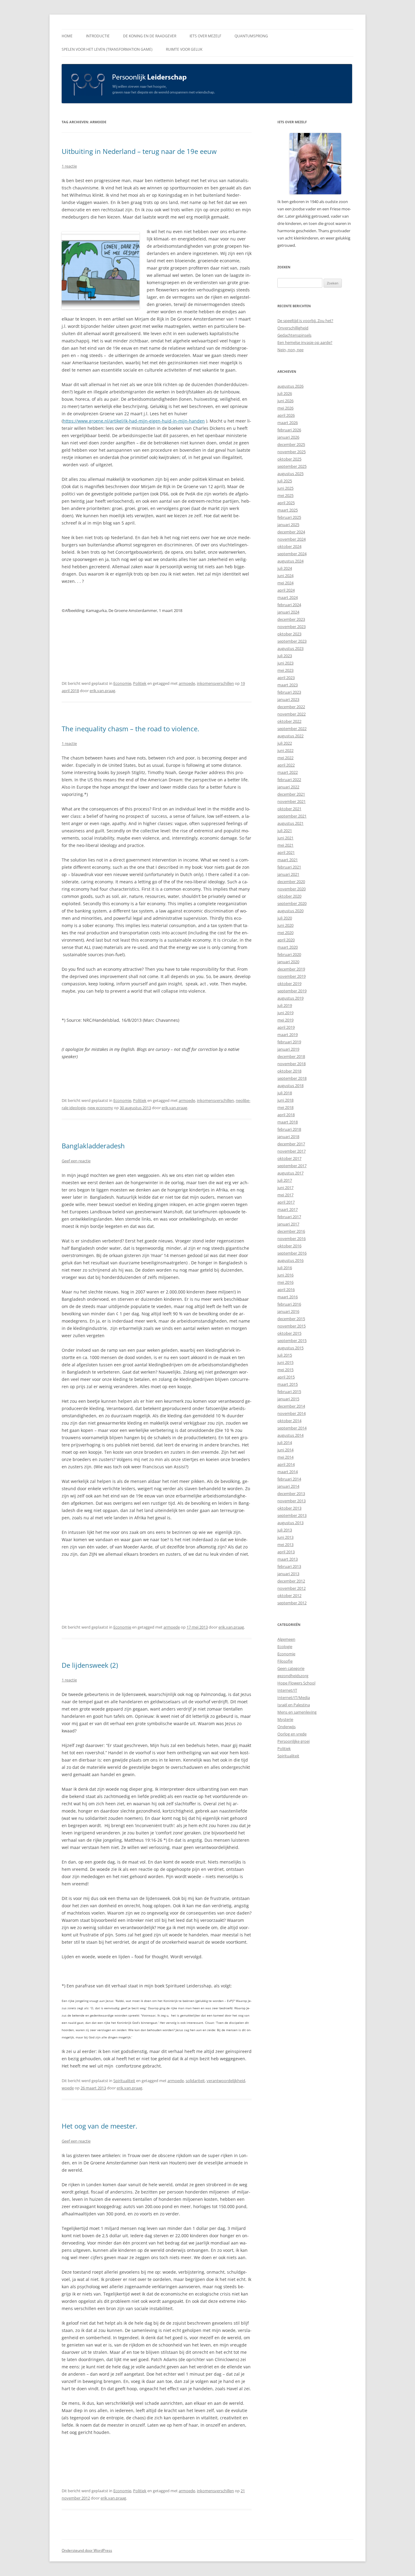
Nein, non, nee (290, 350)
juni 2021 (285, 838)
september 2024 (292, 554)
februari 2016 (289, 1304)
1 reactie (69, 166)
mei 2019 (285, 1020)
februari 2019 (289, 1042)
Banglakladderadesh (93, 1146)
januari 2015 (288, 1399)
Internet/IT (287, 1690)
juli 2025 (285, 481)
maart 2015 (288, 1384)
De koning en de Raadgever (150, 36)
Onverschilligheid (293, 328)
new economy (100, 1108)
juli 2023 (285, 656)
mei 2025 (285, 495)
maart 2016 (288, 1297)
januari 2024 (288, 612)
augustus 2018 (290, 1086)
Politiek (140, 683)
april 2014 (286, 1464)
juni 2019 (285, 1013)
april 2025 (286, 503)
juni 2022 (285, 750)
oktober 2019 (289, 984)
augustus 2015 (290, 1348)
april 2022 (286, 765)
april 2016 (286, 1290)
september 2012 (292, 1603)
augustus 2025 (290, 474)
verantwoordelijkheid (226, 2081)
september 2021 (292, 816)
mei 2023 (285, 670)
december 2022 (291, 707)
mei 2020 (285, 933)
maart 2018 (288, 1122)
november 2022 (292, 714)
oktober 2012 (289, 1596)
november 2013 (292, 1501)
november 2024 (292, 539)
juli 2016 (285, 1268)
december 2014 (291, 1406)
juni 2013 (285, 1537)
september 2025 (292, 466)
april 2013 (286, 1552)
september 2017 (292, 1166)
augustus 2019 (290, 998)
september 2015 (292, 1341)
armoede (187, 683)
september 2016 (292, 1253)
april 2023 (286, 678)
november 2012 (292, 1588)
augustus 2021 (290, 823)
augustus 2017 (290, 1173)
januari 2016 (288, 1311)
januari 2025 (288, 525)
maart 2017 (288, 1209)
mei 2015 (285, 1370)
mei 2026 (285, 408)
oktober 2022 (289, 721)
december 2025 (291, 444)
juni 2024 (285, 576)
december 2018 (291, 1056)
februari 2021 (289, 867)
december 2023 (291, 619)
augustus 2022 (290, 736)
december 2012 (291, 1581)
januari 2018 (288, 1137)
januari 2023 (288, 699)
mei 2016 (285, 1282)
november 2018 (292, 1064)
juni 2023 (285, 663)
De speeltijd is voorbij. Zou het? (305, 321)
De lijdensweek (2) (90, 1665)
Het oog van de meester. (99, 2126)
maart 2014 (288, 1472)
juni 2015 (285, 1362)
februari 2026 (289, 430)
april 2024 (286, 590)
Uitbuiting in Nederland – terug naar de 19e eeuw (139, 151)
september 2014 (292, 1428)
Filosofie (285, 1661)
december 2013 (291, 1494)
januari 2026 (288, 437)
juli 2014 (285, 1443)
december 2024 (291, 532)
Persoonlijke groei (293, 1741)
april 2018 (286, 1115)
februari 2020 (289, 954)
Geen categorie (291, 1668)
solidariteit (195, 2081)
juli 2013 (285, 1530)
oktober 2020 (289, 896)
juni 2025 (285, 488)
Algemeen (286, 1639)
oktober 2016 (289, 1246)
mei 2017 (285, 1195)
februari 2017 (289, 1217)
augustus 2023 (290, 648)
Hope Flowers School (296, 1683)
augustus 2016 (290, 1260)
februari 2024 (289, 605)
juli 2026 (285, 393)
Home (67, 36)
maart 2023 (288, 685)
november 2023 (292, 627)
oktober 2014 (289, 1421)
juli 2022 (285, 743)
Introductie (98, 36)
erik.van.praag (102, 691)
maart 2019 (288, 1035)
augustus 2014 (290, 1435)
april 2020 (286, 940)
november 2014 (292, 1413)
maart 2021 (288, 860)
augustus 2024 (290, 561)
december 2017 (291, 1144)
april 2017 (286, 1202)
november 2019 (292, 976)
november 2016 (292, 1239)
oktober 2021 (289, 809)
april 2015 (286, 1377)
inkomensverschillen (215, 683)
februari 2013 (289, 1566)
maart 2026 (288, 423)
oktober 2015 (289, 1333)
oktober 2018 (289, 1071)
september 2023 (292, 641)
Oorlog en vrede (292, 1734)
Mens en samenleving (297, 1712)
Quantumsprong (251, 36)
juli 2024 (285, 568)
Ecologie (285, 1647)
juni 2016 (285, 1275)
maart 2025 (288, 510)
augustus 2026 (290, 386)
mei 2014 (285, 1457)
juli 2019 (285, 1005)
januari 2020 (288, 962)
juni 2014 (285, 1450)
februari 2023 (289, 692)
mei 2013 (285, 1545)
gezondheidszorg (293, 1676)
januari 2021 (288, 874)
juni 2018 (285, 1100)
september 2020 (292, 903)
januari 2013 (288, 1574)
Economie (122, 683)
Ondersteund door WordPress (87, 2550)
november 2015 (292, 1326)
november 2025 (292, 452)
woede (68, 2088)
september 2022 (292, 729)
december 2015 (291, 1319)
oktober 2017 (289, 1158)
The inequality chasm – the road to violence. (130, 729)
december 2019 (291, 969)
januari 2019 (288, 1049)
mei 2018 (285, 1107)
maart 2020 (288, 947)
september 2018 (292, 1078)
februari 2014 (289, 1479)
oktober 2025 (289, 459)
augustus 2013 (290, 1523)
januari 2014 (288, 1486)
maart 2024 (288, 597)
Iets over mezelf (205, 36)
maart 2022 (288, 772)
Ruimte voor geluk (184, 49)
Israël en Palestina (294, 1705)
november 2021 (292, 801)
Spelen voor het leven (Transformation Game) (107, 49)
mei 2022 (285, 758)
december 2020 (291, 882)
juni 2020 (285, 925)
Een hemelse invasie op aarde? (305, 342)
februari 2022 (289, 780)
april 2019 (286, 1027)
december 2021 (291, 794)
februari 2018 (289, 1129)
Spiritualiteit (124, 2081)
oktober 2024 (289, 546)
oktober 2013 (289, 1508)
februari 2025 (289, 517)
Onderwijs (286, 1727)
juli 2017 (285, 1180)
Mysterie (285, 1719)
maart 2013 (288, 1559)
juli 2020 (285, 918)
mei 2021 (285, 845)
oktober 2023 (289, 634)
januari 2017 (288, 1224)
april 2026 (286, 415)
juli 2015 (285, 1355)
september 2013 (292, 1515)
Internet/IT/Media (294, 1698)
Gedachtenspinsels (294, 335)
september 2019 (292, 991)
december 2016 (291, 1231)
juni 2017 (285, 1188)
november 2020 (292, 889)
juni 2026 (285, 401)
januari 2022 (288, 787)
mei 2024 (285, 583)
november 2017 (292, 1151)
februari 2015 (289, 1392)
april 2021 (286, 852)
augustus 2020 (290, 911)
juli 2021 (285, 831)
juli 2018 (285, 1093)
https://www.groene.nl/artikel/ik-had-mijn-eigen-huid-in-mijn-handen (134, 421)
